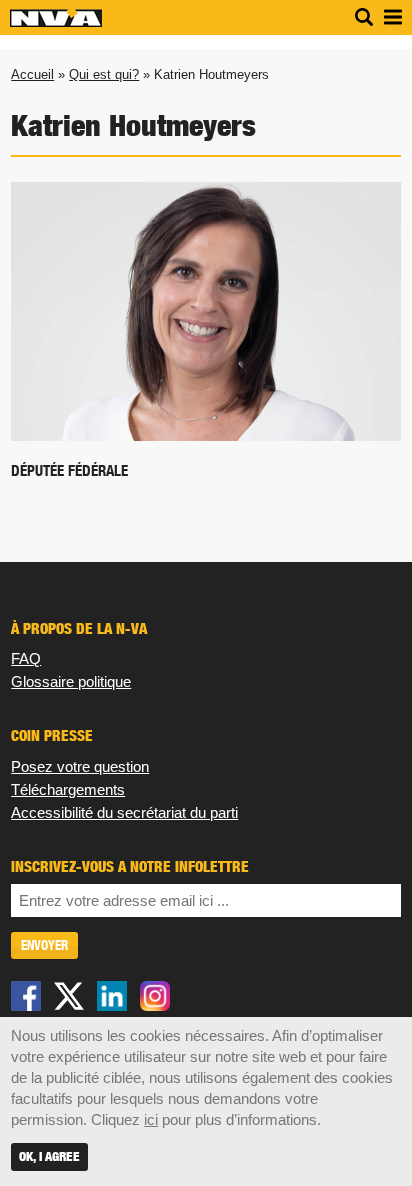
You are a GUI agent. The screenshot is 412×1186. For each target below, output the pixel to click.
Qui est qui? (104, 74)
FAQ (26, 658)
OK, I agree (49, 1156)
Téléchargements (68, 789)
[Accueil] (56, 22)
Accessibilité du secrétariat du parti (124, 812)
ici (151, 1119)
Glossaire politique (71, 681)
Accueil (32, 74)
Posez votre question (80, 766)
